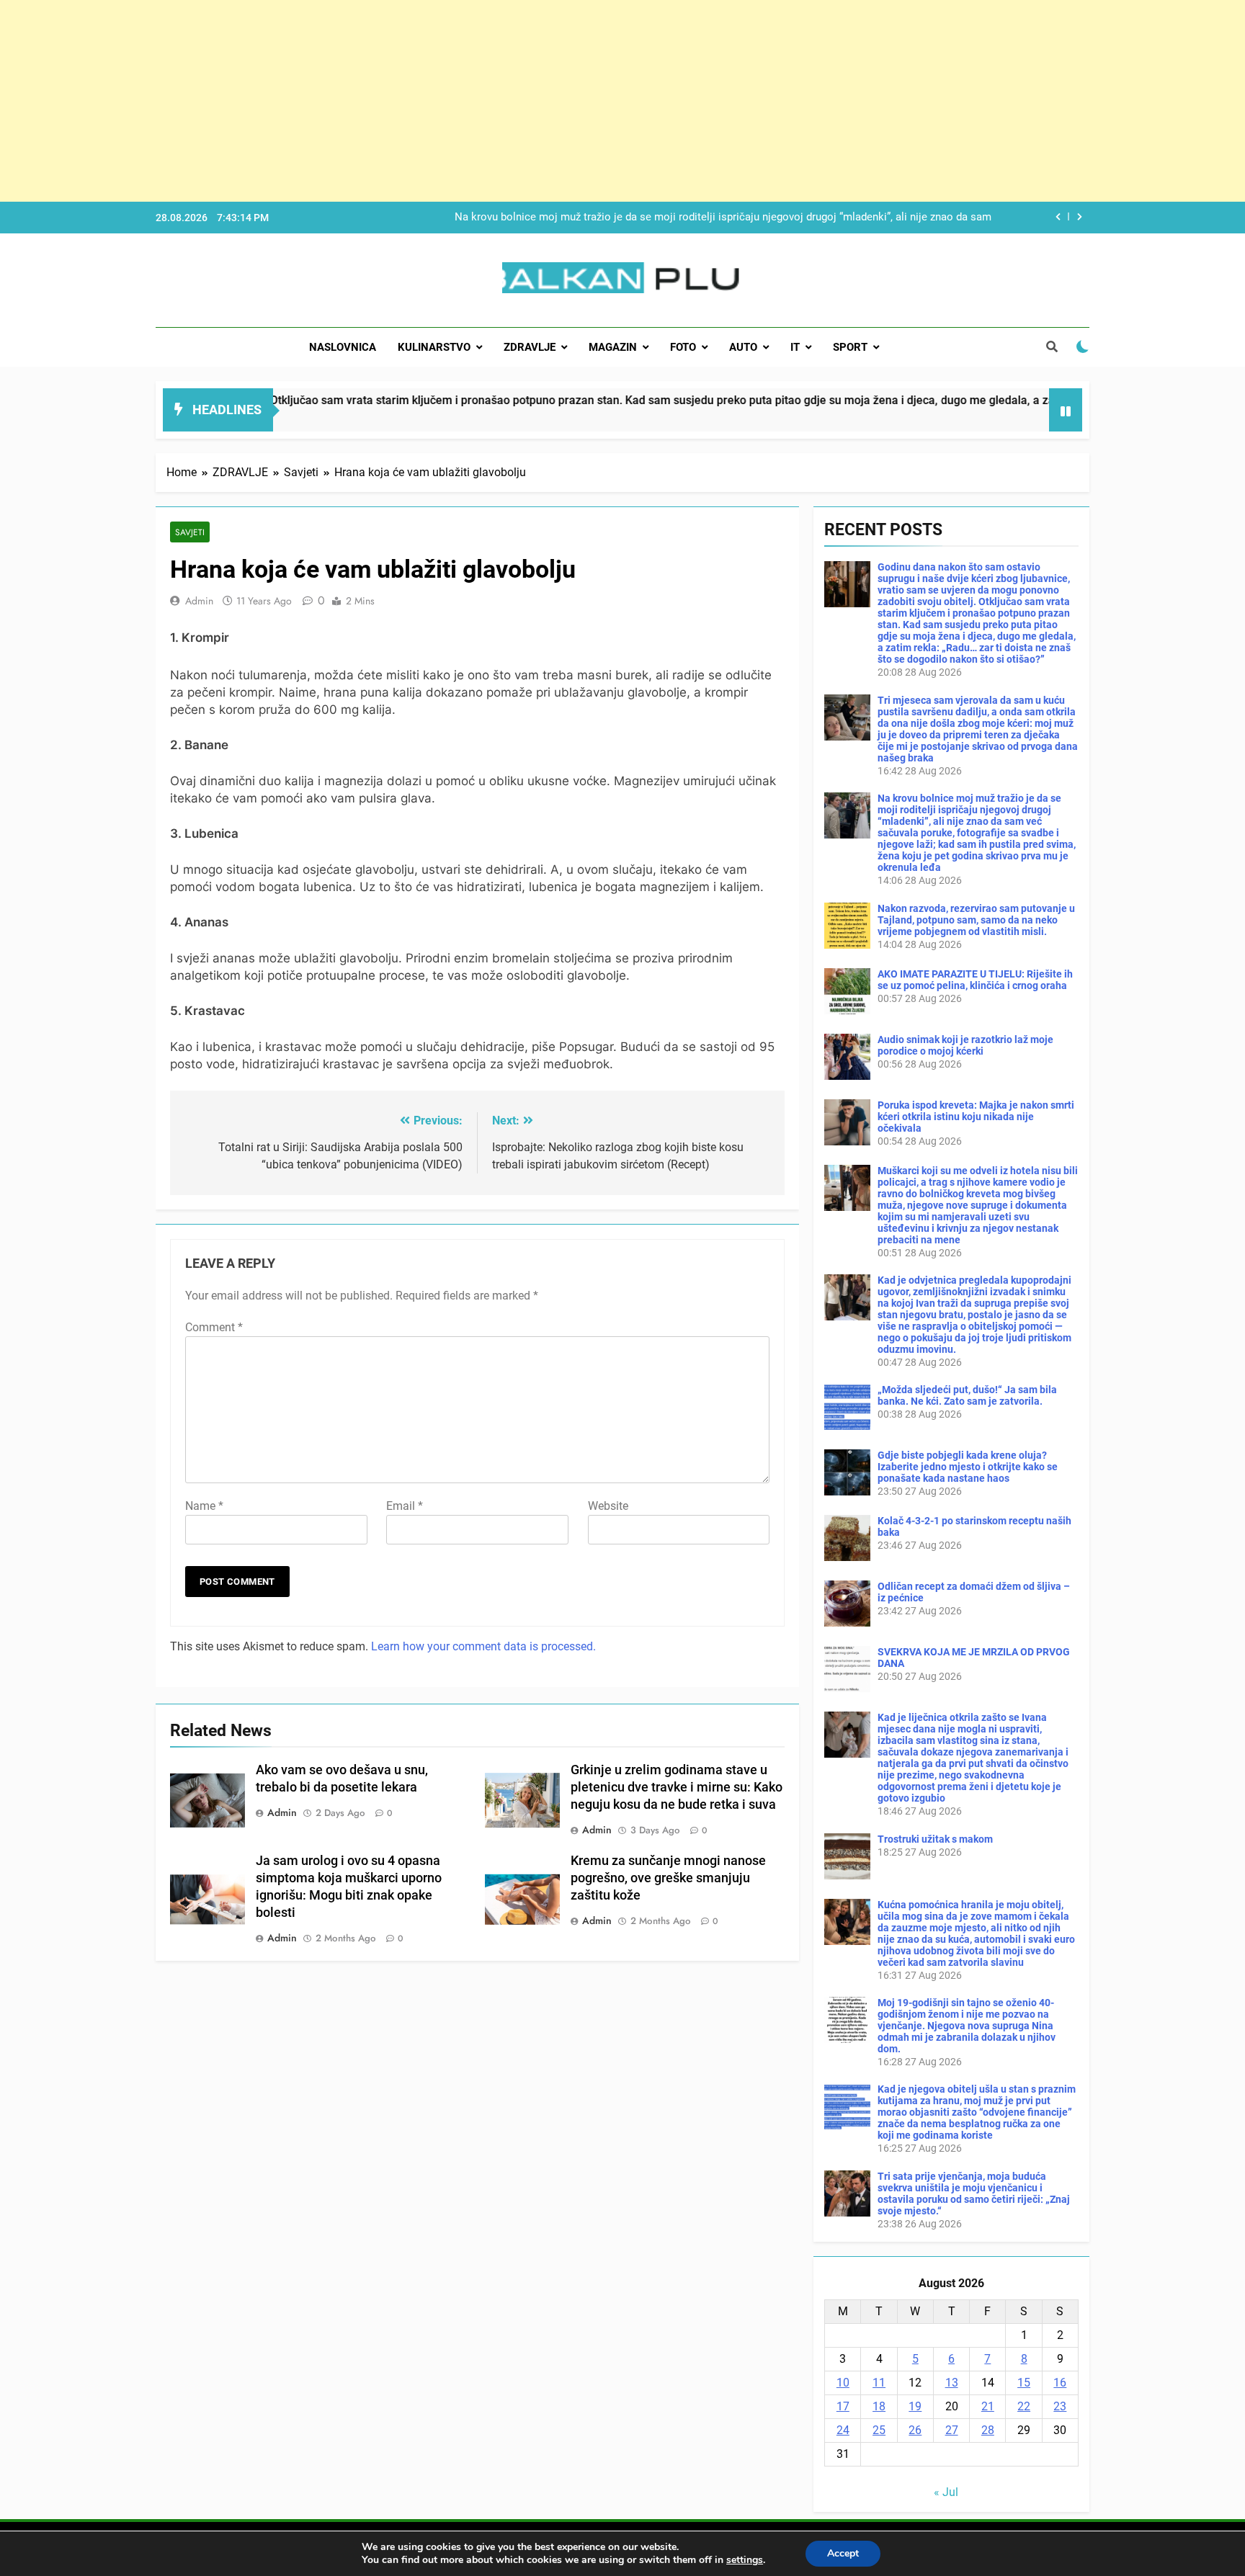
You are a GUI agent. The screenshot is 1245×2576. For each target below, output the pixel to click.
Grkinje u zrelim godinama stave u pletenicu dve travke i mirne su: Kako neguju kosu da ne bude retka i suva (677, 1787)
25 (879, 2430)
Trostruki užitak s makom (935, 1839)
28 (988, 2430)
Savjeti (190, 532)
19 (915, 2406)
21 (988, 2406)
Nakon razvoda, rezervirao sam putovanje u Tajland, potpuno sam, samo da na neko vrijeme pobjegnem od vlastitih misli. (716, 218)
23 (1060, 2406)
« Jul (946, 2492)
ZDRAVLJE (530, 347)
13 (952, 2383)
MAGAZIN (613, 347)
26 (915, 2430)
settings (745, 2560)
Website (608, 1506)
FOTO (683, 347)
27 (952, 2430)
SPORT (850, 347)
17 (843, 2406)
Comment (214, 1327)
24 (843, 2430)
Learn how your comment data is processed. (483, 1646)
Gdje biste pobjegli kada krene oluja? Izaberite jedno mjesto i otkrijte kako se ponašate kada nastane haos (968, 1467)
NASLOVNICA (343, 347)
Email (405, 1506)
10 (843, 2383)
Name (204, 1506)
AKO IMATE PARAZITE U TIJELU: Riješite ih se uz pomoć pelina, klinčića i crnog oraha (975, 980)
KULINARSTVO (434, 347)
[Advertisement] (432, 101)
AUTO (743, 347)
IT (795, 347)
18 (879, 2406)
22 (1024, 2406)
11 (879, 2383)
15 (1024, 2383)
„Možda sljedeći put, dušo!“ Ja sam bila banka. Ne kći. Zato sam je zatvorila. (967, 1395)
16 (1060, 2383)
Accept (843, 2553)
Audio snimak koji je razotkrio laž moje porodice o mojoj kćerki (965, 1045)
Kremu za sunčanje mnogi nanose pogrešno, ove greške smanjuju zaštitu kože (668, 1878)
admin (199, 601)
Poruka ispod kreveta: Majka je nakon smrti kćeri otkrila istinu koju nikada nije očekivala (976, 1117)
